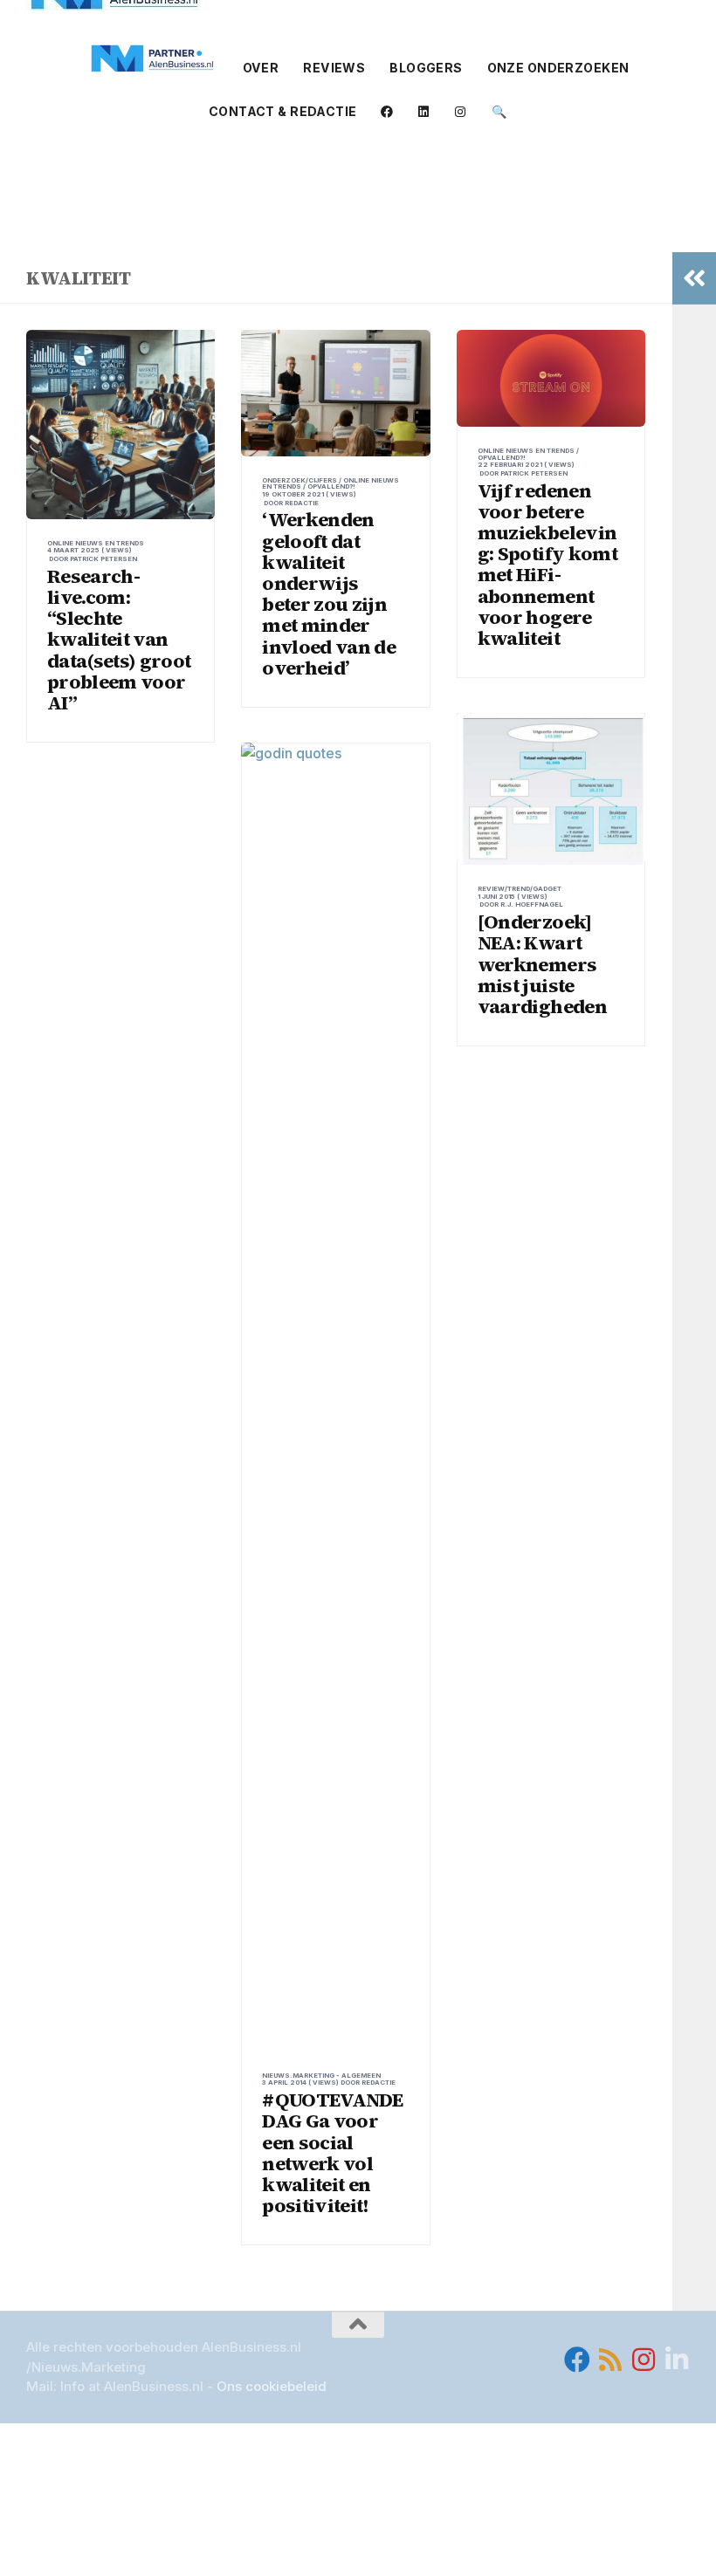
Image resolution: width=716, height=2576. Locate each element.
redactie (302, 503)
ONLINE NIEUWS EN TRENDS (96, 543)
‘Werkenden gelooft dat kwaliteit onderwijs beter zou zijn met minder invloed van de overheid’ (329, 593)
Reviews (334, 68)
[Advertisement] (358, 182)
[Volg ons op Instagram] (644, 2360)
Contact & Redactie (283, 111)
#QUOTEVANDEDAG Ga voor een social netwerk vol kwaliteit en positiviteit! (332, 2152)
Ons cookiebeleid (272, 2386)
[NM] (153, 58)
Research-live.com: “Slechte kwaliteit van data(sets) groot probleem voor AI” (119, 639)
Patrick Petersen (103, 559)
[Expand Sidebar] (694, 278)
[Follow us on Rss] (610, 2360)
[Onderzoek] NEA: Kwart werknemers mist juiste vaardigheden (542, 964)
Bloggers (426, 68)
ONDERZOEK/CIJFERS (299, 480)
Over (261, 68)
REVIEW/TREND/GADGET (520, 889)
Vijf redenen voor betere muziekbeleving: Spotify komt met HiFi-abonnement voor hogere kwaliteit (547, 564)
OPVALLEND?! (331, 486)
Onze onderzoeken (558, 68)
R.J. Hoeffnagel (532, 904)
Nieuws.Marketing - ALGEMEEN (321, 2076)
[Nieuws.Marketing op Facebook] (577, 2360)
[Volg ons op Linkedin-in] (677, 2360)
